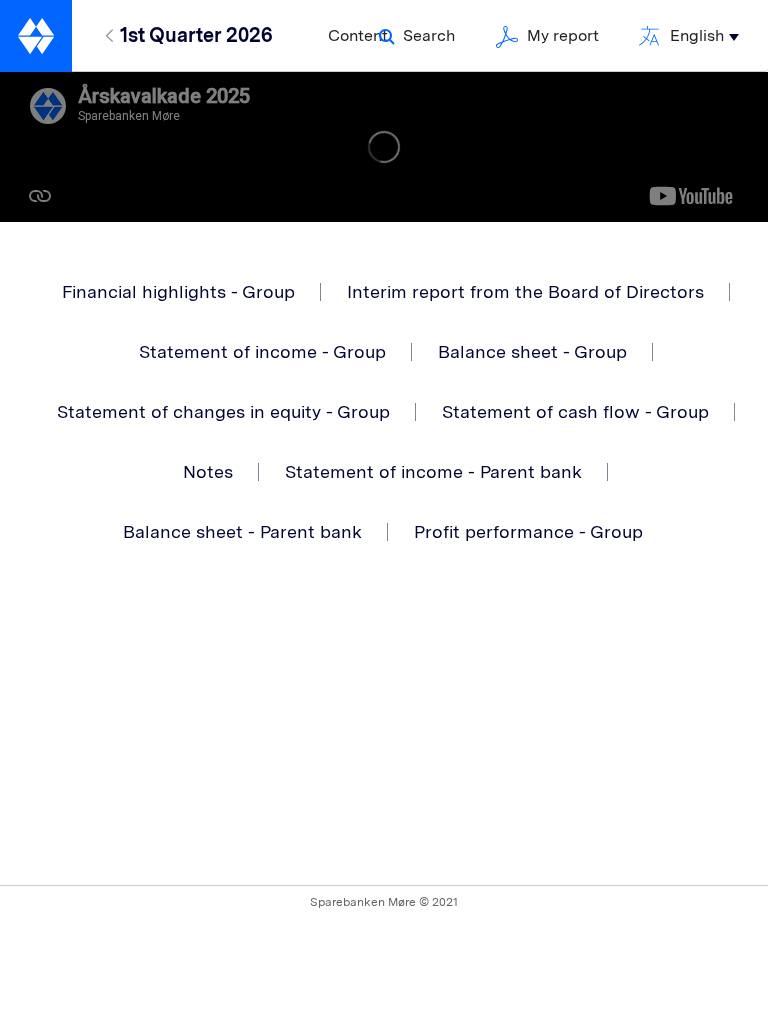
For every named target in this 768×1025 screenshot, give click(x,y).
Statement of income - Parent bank (433, 471)
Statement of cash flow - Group (575, 411)
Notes (208, 471)
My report (563, 35)
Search (429, 35)
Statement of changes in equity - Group (223, 411)
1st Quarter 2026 (196, 35)
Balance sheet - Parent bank (242, 531)
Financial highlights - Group (178, 291)
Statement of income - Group (262, 351)
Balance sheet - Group (532, 351)
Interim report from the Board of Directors (525, 291)
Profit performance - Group (528, 531)
